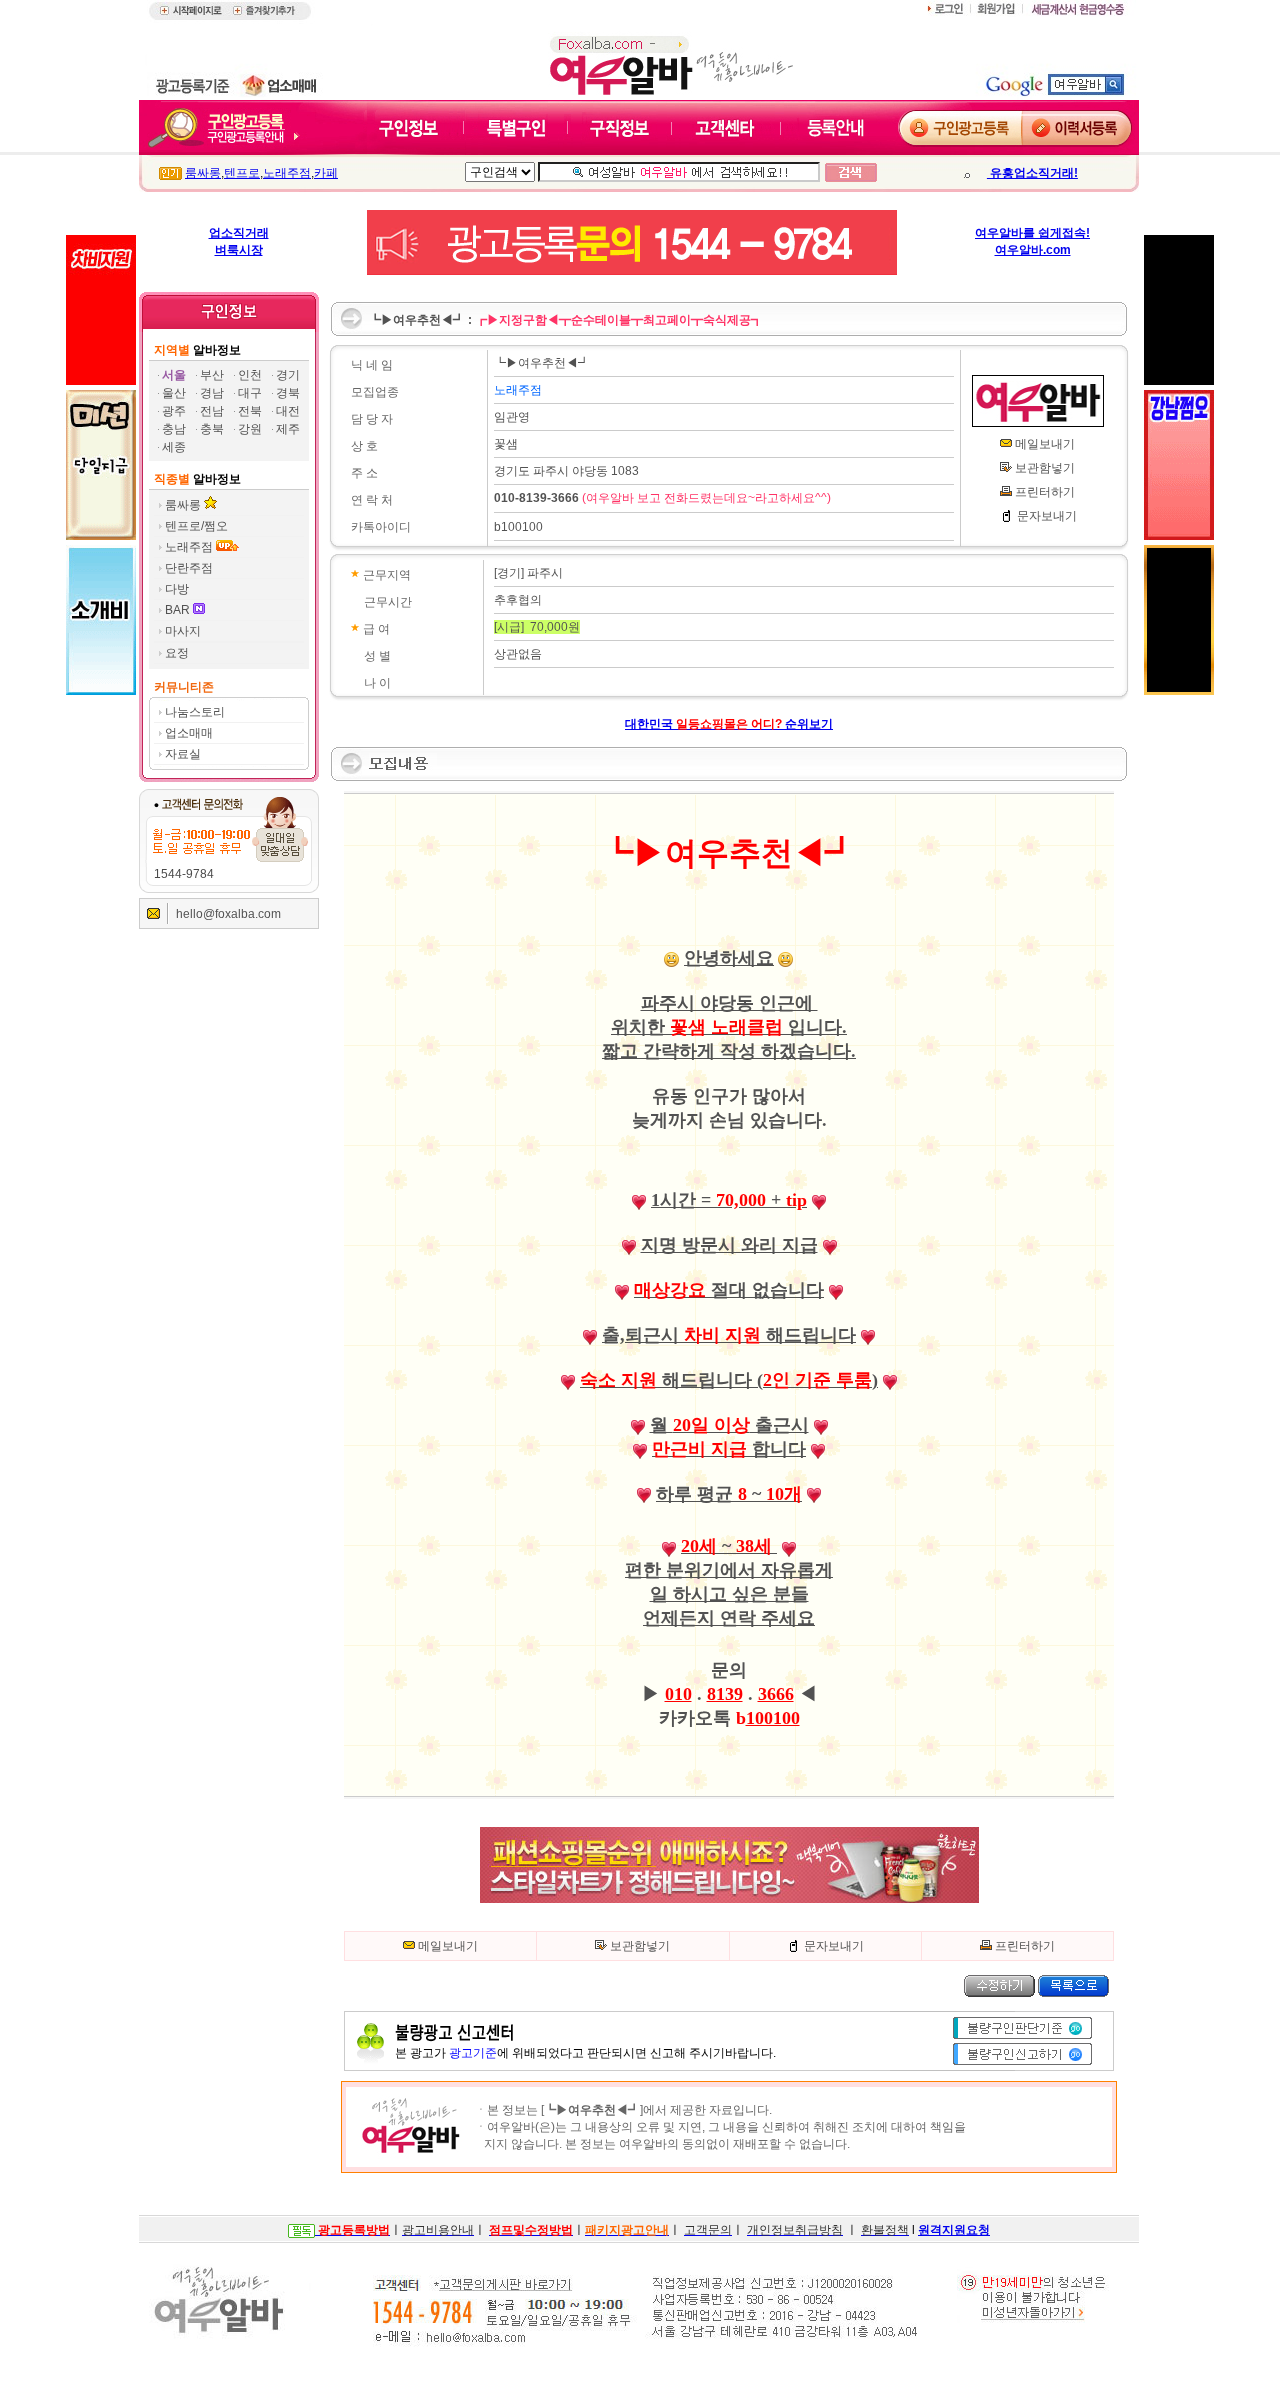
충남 (174, 429)
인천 (250, 375)
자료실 (183, 754)
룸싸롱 (203, 173)
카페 (326, 173)
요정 (177, 653)
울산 (174, 393)
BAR (179, 610)
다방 (177, 589)
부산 (212, 375)
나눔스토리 (195, 712)
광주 (174, 411)
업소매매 (189, 733)
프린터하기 (1045, 492)
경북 (288, 393)
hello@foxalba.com (228, 914)
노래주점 (287, 173)
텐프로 (242, 173)
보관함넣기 (1045, 468)
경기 (288, 375)
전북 (250, 411)
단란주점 (189, 568)
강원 (250, 429)
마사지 (183, 631)
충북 (212, 429)
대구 (250, 393)
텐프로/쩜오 (196, 526)
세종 (174, 447)
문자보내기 (1047, 516)
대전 (288, 411)
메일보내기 (1045, 444)
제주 (288, 429)
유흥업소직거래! (1032, 173)
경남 (212, 393)
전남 (212, 411)
